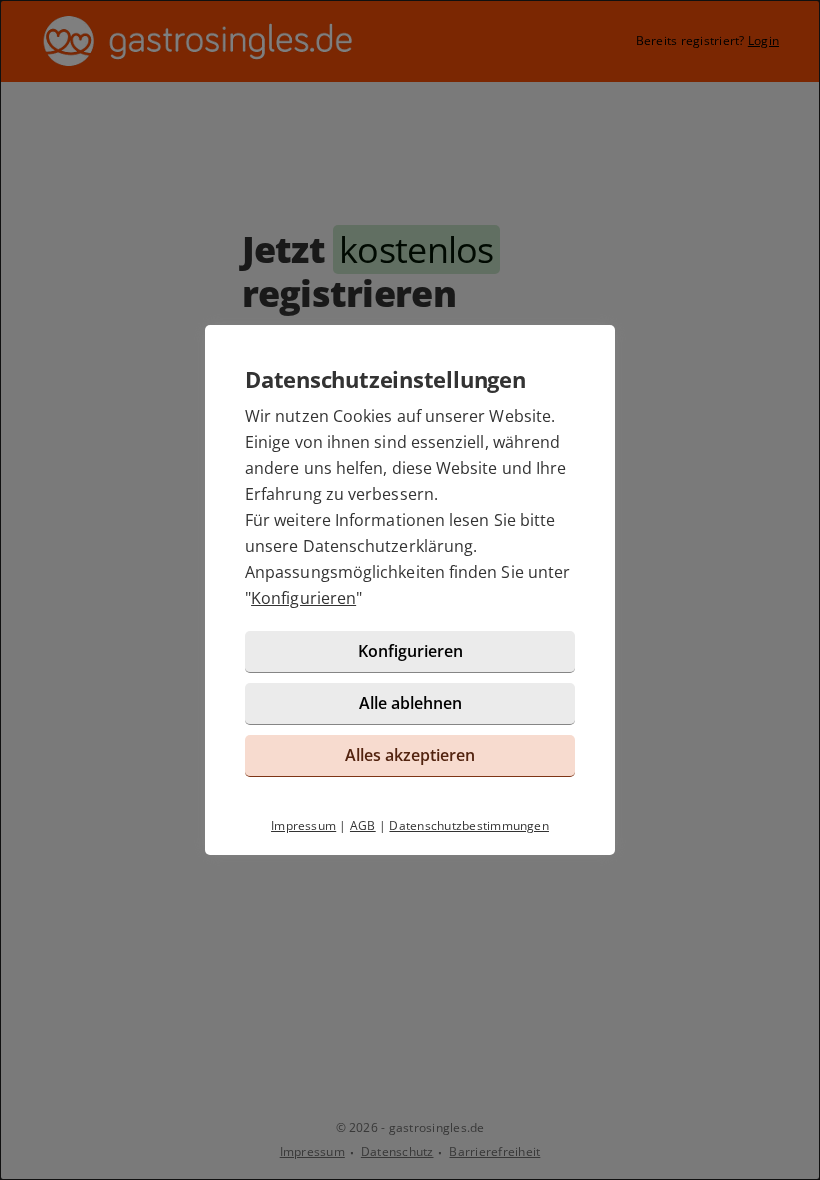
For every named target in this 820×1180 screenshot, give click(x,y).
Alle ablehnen (410, 703)
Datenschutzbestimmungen (469, 825)
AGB (363, 825)
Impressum (303, 825)
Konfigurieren (303, 598)
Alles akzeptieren (410, 755)
